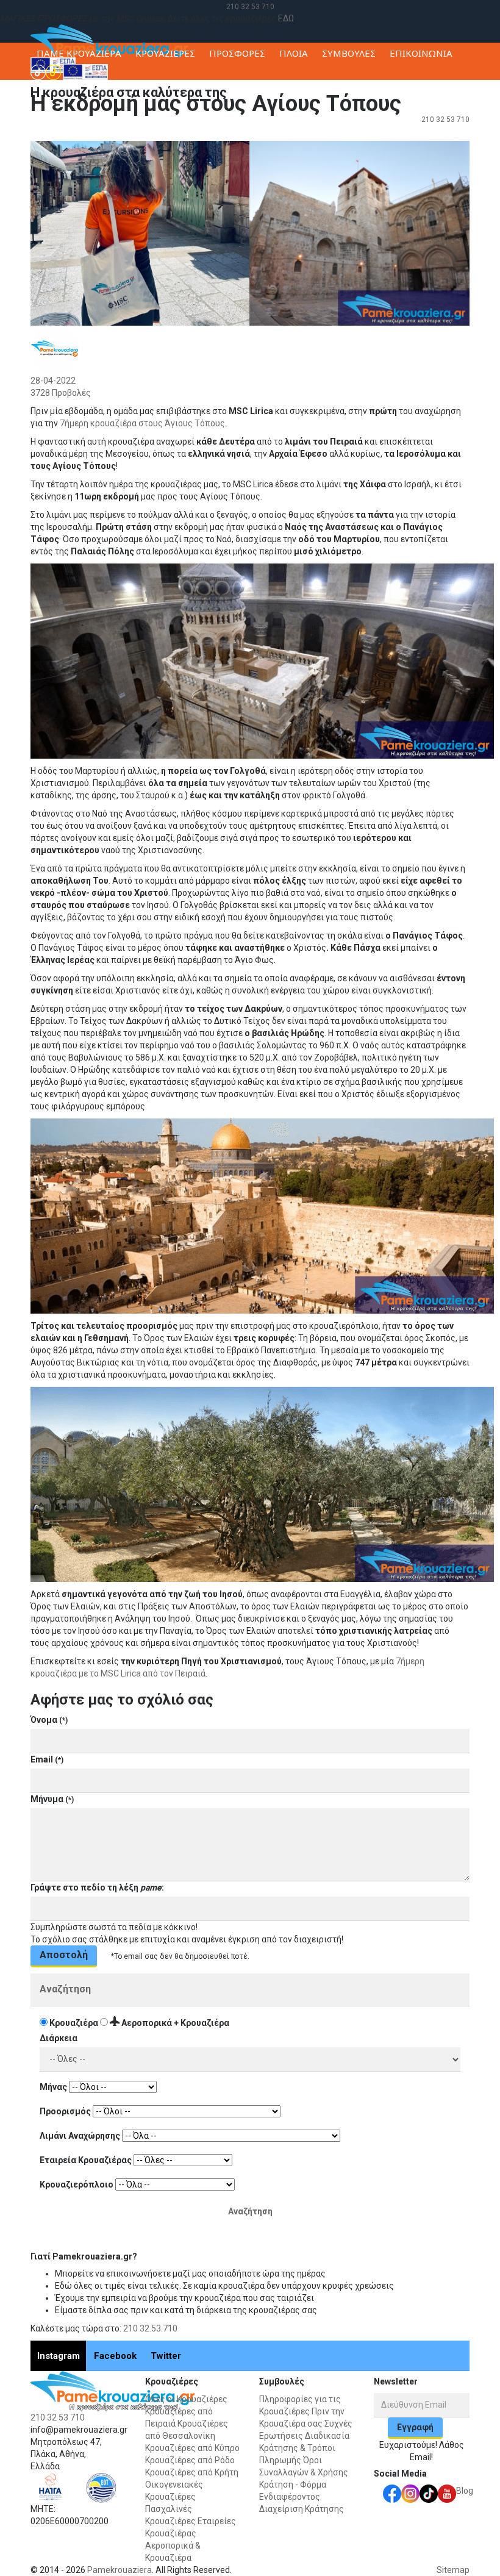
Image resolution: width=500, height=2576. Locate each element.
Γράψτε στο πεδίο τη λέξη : (97, 1887)
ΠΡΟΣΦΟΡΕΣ (237, 53)
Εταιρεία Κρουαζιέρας (86, 2160)
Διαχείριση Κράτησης (302, 2509)
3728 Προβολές (61, 393)
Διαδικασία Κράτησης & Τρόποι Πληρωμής (304, 2448)
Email (47, 1759)
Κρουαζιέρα (74, 2023)
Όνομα (49, 1720)
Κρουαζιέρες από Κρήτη (192, 2472)
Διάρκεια (59, 2038)
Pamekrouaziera (120, 2570)
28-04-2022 (53, 381)
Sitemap (453, 2570)
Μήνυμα (52, 1799)
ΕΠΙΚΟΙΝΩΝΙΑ (421, 53)
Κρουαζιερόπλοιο (77, 2184)
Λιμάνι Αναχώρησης (80, 2136)
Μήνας (53, 2087)
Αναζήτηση (65, 1989)
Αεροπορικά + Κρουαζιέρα (174, 2023)
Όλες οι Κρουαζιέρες (186, 2399)
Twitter (166, 2356)
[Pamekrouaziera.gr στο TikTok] (46, 71)
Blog (465, 2491)
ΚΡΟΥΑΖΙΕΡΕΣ (165, 53)
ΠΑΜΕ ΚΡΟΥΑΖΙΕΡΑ (79, 53)
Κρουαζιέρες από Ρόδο (190, 2460)
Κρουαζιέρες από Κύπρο (192, 2448)
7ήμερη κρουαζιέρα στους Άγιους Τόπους (142, 423)
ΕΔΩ (286, 18)
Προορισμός (65, 2111)
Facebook (115, 2356)
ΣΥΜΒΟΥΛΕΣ (349, 53)
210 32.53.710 (150, 2328)
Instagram (59, 2356)
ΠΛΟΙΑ (294, 53)
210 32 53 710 (250, 7)
